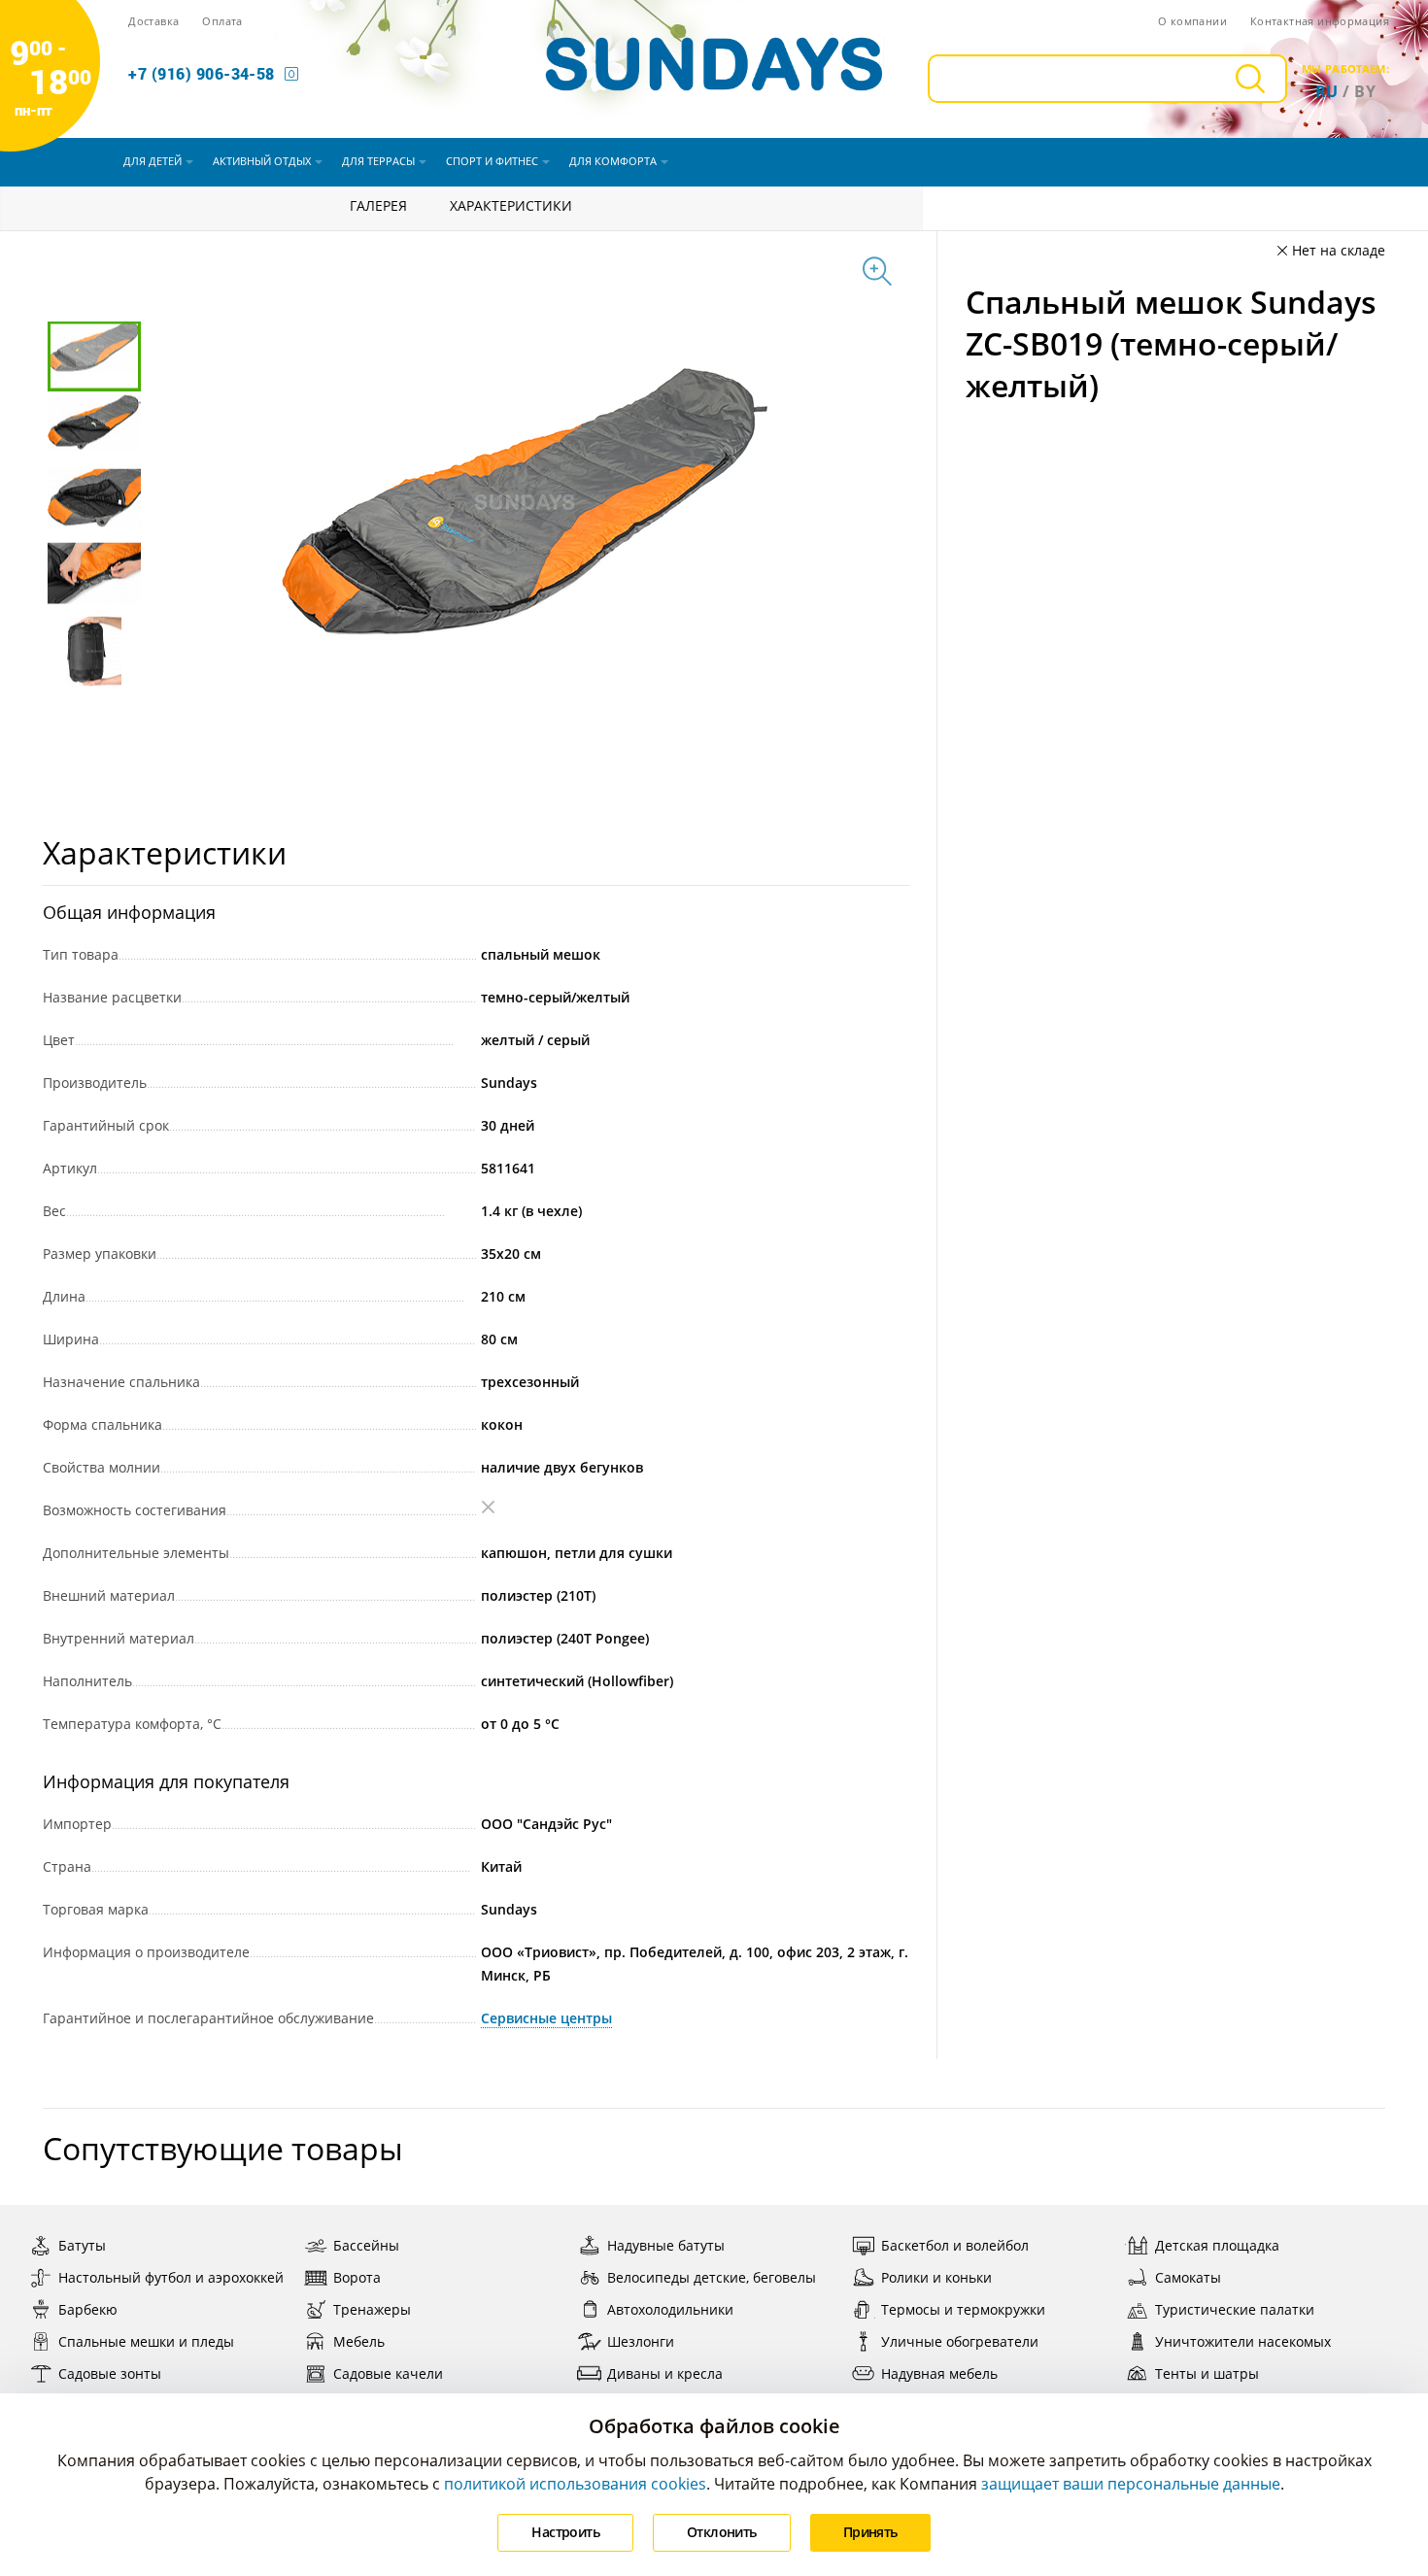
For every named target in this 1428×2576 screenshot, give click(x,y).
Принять (870, 2532)
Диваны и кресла (665, 2373)
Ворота (357, 2277)
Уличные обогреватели (960, 2341)
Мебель (359, 2341)
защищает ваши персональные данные (1131, 2484)
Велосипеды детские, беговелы (712, 2277)
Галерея (378, 205)
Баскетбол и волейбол (955, 2245)
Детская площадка (1217, 2245)
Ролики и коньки (936, 2277)
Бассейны (366, 2245)
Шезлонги (641, 2341)
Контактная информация (1320, 21)
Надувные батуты (666, 2245)
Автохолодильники (670, 2309)
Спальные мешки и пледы (146, 2341)
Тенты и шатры (1207, 2373)
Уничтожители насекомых (1243, 2341)
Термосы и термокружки (963, 2309)
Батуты (82, 2245)
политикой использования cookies (575, 2484)
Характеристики (511, 205)
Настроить (565, 2532)
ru (1327, 91)
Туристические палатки (1235, 2309)
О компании (1192, 21)
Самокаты (1188, 2277)
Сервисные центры (546, 2018)
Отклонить (722, 2532)
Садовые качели (388, 2373)
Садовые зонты (110, 2373)
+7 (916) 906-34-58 (202, 73)
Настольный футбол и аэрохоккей (171, 2277)
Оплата (222, 21)
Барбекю (88, 2309)
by (1365, 91)
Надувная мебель (939, 2373)
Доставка (153, 21)
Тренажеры (372, 2309)
